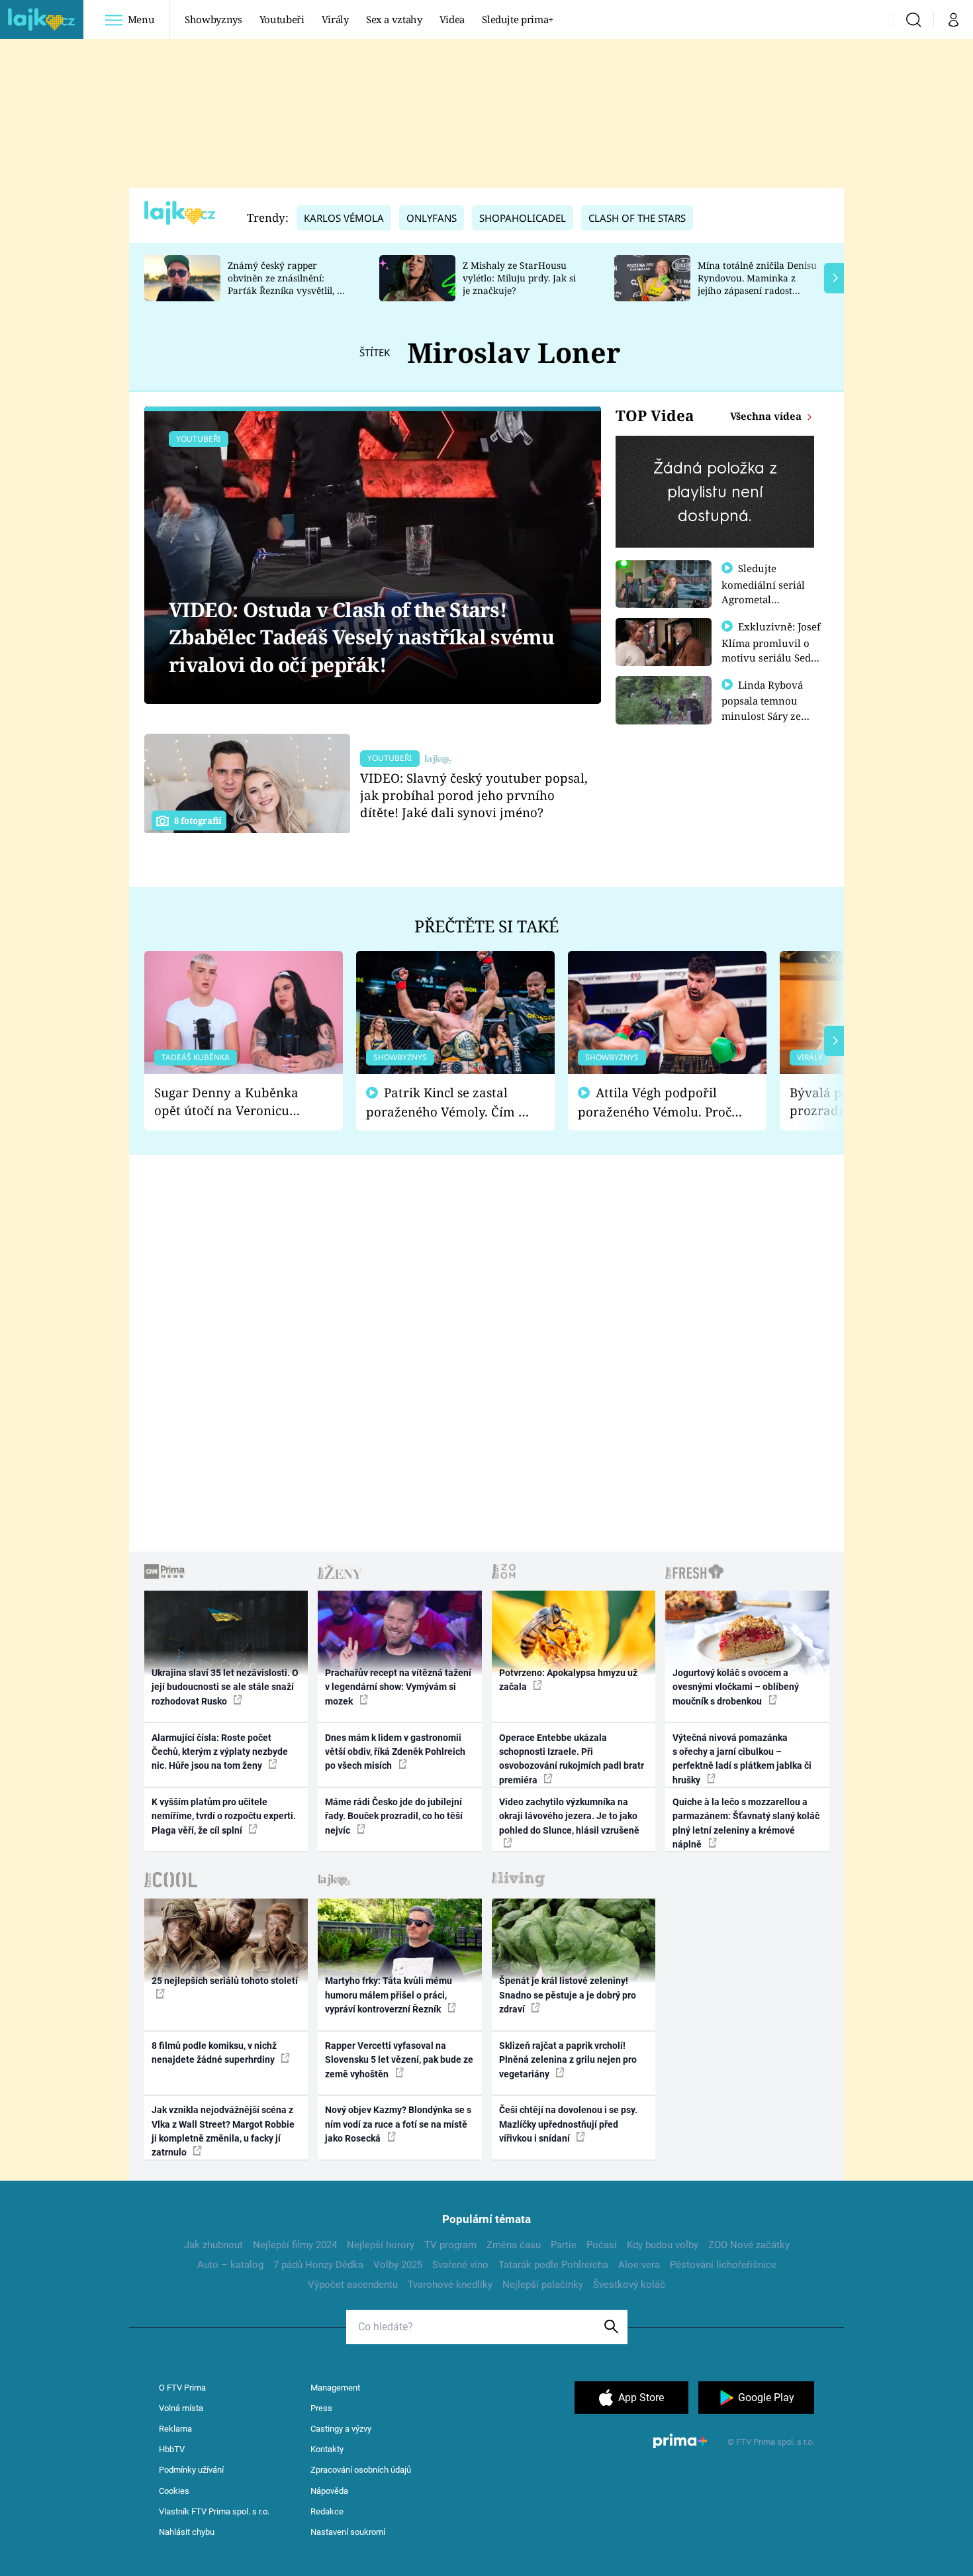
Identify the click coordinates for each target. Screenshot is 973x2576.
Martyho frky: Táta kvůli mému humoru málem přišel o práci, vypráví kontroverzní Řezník (389, 1995)
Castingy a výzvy (341, 2429)
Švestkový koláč (629, 2285)
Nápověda (329, 2491)
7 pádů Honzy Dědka (318, 2265)
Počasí (602, 2245)
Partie (564, 2245)
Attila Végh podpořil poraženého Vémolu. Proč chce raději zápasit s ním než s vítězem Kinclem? (655, 1102)
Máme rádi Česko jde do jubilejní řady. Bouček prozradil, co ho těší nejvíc (394, 1816)
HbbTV (172, 2449)
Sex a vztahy (394, 19)
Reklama (175, 2429)
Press (321, 2408)
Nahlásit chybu (187, 2532)
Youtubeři (282, 19)
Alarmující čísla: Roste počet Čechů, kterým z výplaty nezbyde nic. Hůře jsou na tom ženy (220, 1752)
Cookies (174, 2491)
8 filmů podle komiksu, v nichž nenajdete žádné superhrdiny (214, 2053)
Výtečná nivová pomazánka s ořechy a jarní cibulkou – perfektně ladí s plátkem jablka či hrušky (742, 1759)
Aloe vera (639, 2265)
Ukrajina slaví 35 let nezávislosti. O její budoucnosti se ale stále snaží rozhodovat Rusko (225, 1687)
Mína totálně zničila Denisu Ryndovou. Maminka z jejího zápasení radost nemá (757, 284)
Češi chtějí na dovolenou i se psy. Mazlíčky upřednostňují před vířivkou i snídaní (568, 2124)
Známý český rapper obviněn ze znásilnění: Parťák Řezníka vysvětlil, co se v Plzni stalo (287, 284)
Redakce (327, 2511)
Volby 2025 (398, 2265)
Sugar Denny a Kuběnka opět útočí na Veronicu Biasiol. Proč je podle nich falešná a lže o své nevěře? (233, 1102)
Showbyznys (213, 19)
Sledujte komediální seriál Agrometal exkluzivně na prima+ (763, 599)
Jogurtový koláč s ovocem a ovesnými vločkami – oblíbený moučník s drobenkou (736, 1687)
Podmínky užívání (191, 2470)
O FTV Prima (182, 2388)
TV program (450, 2245)
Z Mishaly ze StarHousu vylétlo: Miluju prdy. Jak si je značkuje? (519, 278)
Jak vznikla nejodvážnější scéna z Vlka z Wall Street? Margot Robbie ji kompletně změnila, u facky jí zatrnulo (223, 2131)
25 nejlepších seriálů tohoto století (225, 1981)
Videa (452, 19)
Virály (335, 19)
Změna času (514, 2245)
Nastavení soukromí (348, 2532)
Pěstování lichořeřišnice (723, 2265)
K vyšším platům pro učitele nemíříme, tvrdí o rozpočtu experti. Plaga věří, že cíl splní (224, 1816)
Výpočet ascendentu (353, 2285)
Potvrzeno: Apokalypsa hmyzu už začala (568, 1680)
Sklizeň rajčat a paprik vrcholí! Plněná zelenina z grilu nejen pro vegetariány (568, 2060)
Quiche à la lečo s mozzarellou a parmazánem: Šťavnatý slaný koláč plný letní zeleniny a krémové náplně (746, 1823)
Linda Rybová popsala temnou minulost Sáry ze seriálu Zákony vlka (768, 708)
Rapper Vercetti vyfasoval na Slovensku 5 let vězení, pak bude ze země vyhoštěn (399, 2060)
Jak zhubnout (213, 2245)
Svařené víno (460, 2265)
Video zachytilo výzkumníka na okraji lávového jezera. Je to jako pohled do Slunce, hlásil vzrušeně (569, 1816)
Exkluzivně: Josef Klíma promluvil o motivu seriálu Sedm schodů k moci (771, 650)
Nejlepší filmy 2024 (295, 2245)
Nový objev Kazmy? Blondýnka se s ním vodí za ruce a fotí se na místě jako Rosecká (398, 2124)
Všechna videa (767, 416)
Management (335, 2388)
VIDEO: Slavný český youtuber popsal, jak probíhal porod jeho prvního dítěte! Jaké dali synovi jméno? (474, 795)
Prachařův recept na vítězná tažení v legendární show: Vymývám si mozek (398, 1687)
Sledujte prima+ (518, 19)
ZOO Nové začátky (749, 2245)
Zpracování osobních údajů (361, 2470)
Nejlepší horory (381, 2245)
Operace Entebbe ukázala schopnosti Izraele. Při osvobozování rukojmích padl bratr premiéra (572, 1759)
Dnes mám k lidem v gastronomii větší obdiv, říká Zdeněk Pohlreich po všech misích (395, 1752)
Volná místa (181, 2408)
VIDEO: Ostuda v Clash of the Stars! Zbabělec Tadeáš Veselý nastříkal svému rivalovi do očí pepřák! (362, 637)
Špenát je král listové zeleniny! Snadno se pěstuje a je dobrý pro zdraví (568, 1995)
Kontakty (327, 2449)
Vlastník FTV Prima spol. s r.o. (214, 2511)
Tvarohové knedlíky (450, 2285)
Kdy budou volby (663, 2245)
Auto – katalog (230, 2265)
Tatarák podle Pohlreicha (553, 2265)
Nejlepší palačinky (543, 2285)
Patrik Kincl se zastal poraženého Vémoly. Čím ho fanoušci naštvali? (450, 1102)
